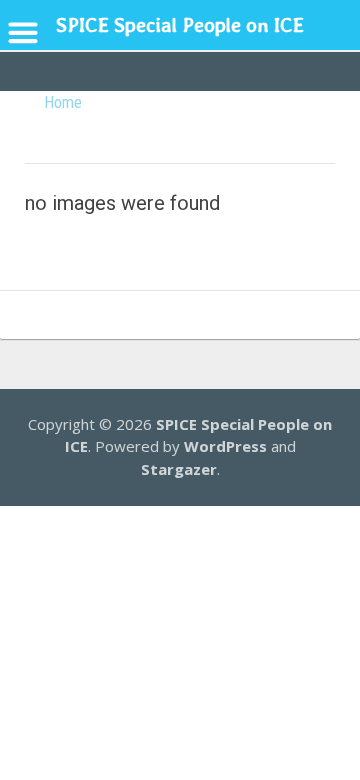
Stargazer (179, 469)
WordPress (225, 446)
